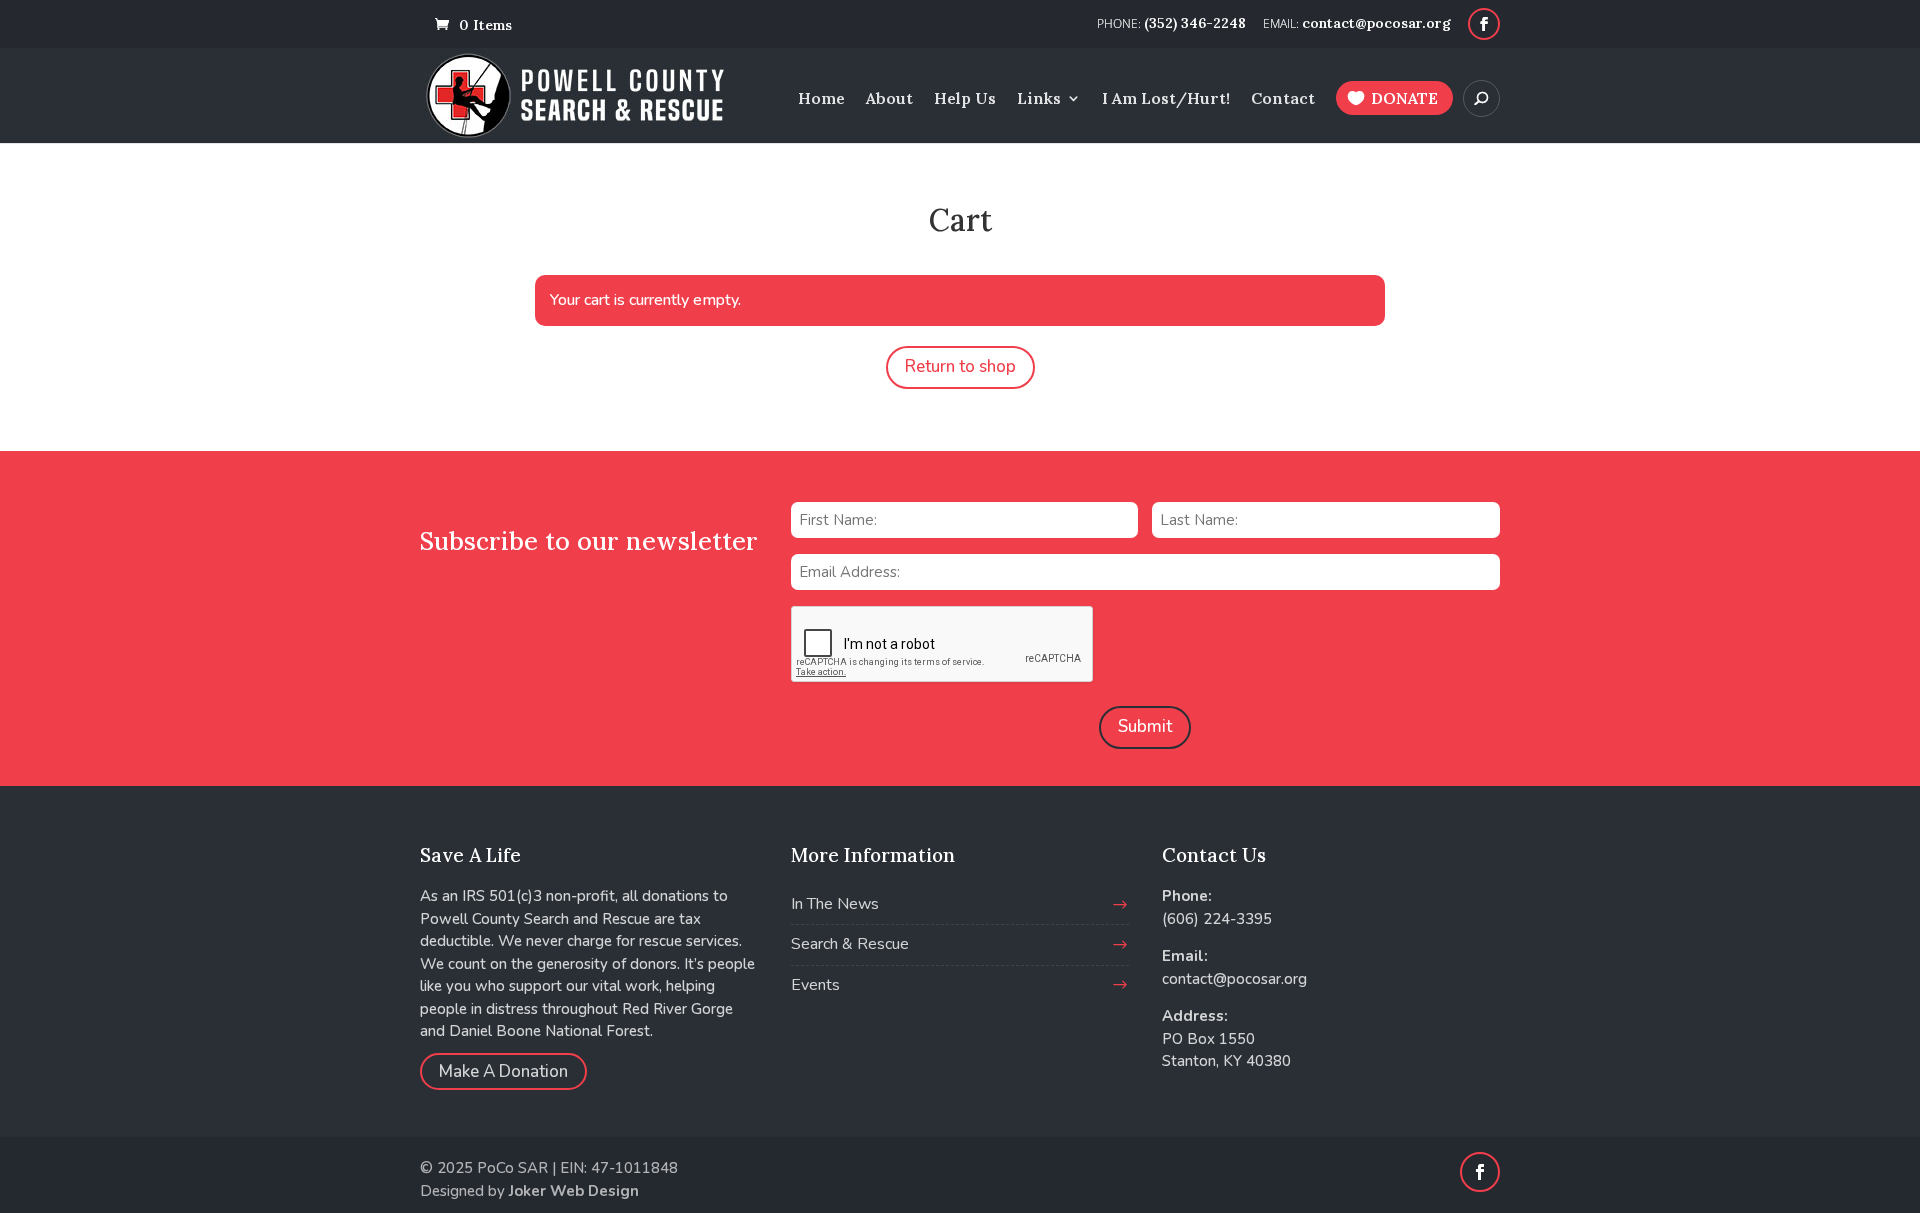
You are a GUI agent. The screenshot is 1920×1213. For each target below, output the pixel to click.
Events (815, 985)
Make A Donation (503, 1071)
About (889, 99)
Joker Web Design (574, 1191)
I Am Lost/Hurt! (1166, 99)
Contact (1283, 99)
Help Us (965, 99)
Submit (1145, 726)
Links (1039, 99)
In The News (835, 904)
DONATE (1404, 98)
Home (821, 99)
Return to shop (960, 366)
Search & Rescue (850, 944)
